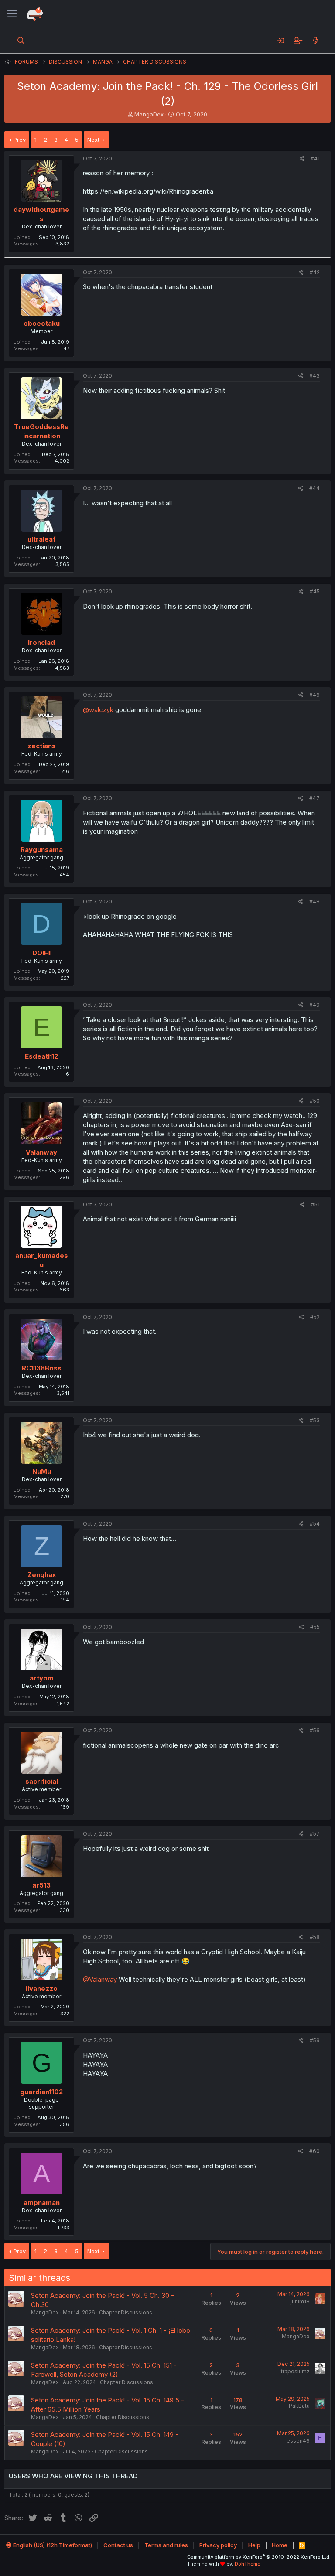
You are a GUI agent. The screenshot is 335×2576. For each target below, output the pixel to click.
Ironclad (41, 642)
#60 (314, 2151)
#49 (314, 1005)
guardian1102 (41, 2092)
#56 (315, 1730)
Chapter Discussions (126, 2312)
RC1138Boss (42, 1368)
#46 (314, 695)
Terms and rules (166, 2545)
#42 (315, 272)
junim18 (300, 2302)
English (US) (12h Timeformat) (52, 2545)
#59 (315, 2040)
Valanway (41, 1152)
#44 (314, 488)
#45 (315, 591)
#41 (315, 158)
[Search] (21, 41)
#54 (315, 1524)
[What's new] (316, 41)
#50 (315, 1101)
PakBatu (299, 2406)
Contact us (118, 2545)
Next (93, 140)
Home (280, 2545)
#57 (315, 1834)
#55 (315, 1627)
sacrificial (42, 1781)
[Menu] (12, 14)
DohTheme (248, 2564)
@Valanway (100, 1979)
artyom (42, 1678)
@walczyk (98, 710)
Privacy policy (218, 2545)
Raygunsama (42, 850)
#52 (315, 1317)
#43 (314, 376)
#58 (315, 1937)
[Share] (302, 159)
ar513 (41, 1885)
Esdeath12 (41, 1056)
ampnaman (42, 2203)
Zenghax (42, 1575)
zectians (42, 746)
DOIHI (41, 953)
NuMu (42, 1471)
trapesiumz (295, 2371)
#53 (315, 1420)
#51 (315, 1205)
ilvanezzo (42, 1988)
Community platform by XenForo (259, 2557)
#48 (314, 901)
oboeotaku (42, 323)
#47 (314, 798)
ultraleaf (42, 539)
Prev (20, 140)
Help (254, 2545)
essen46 (298, 2441)
